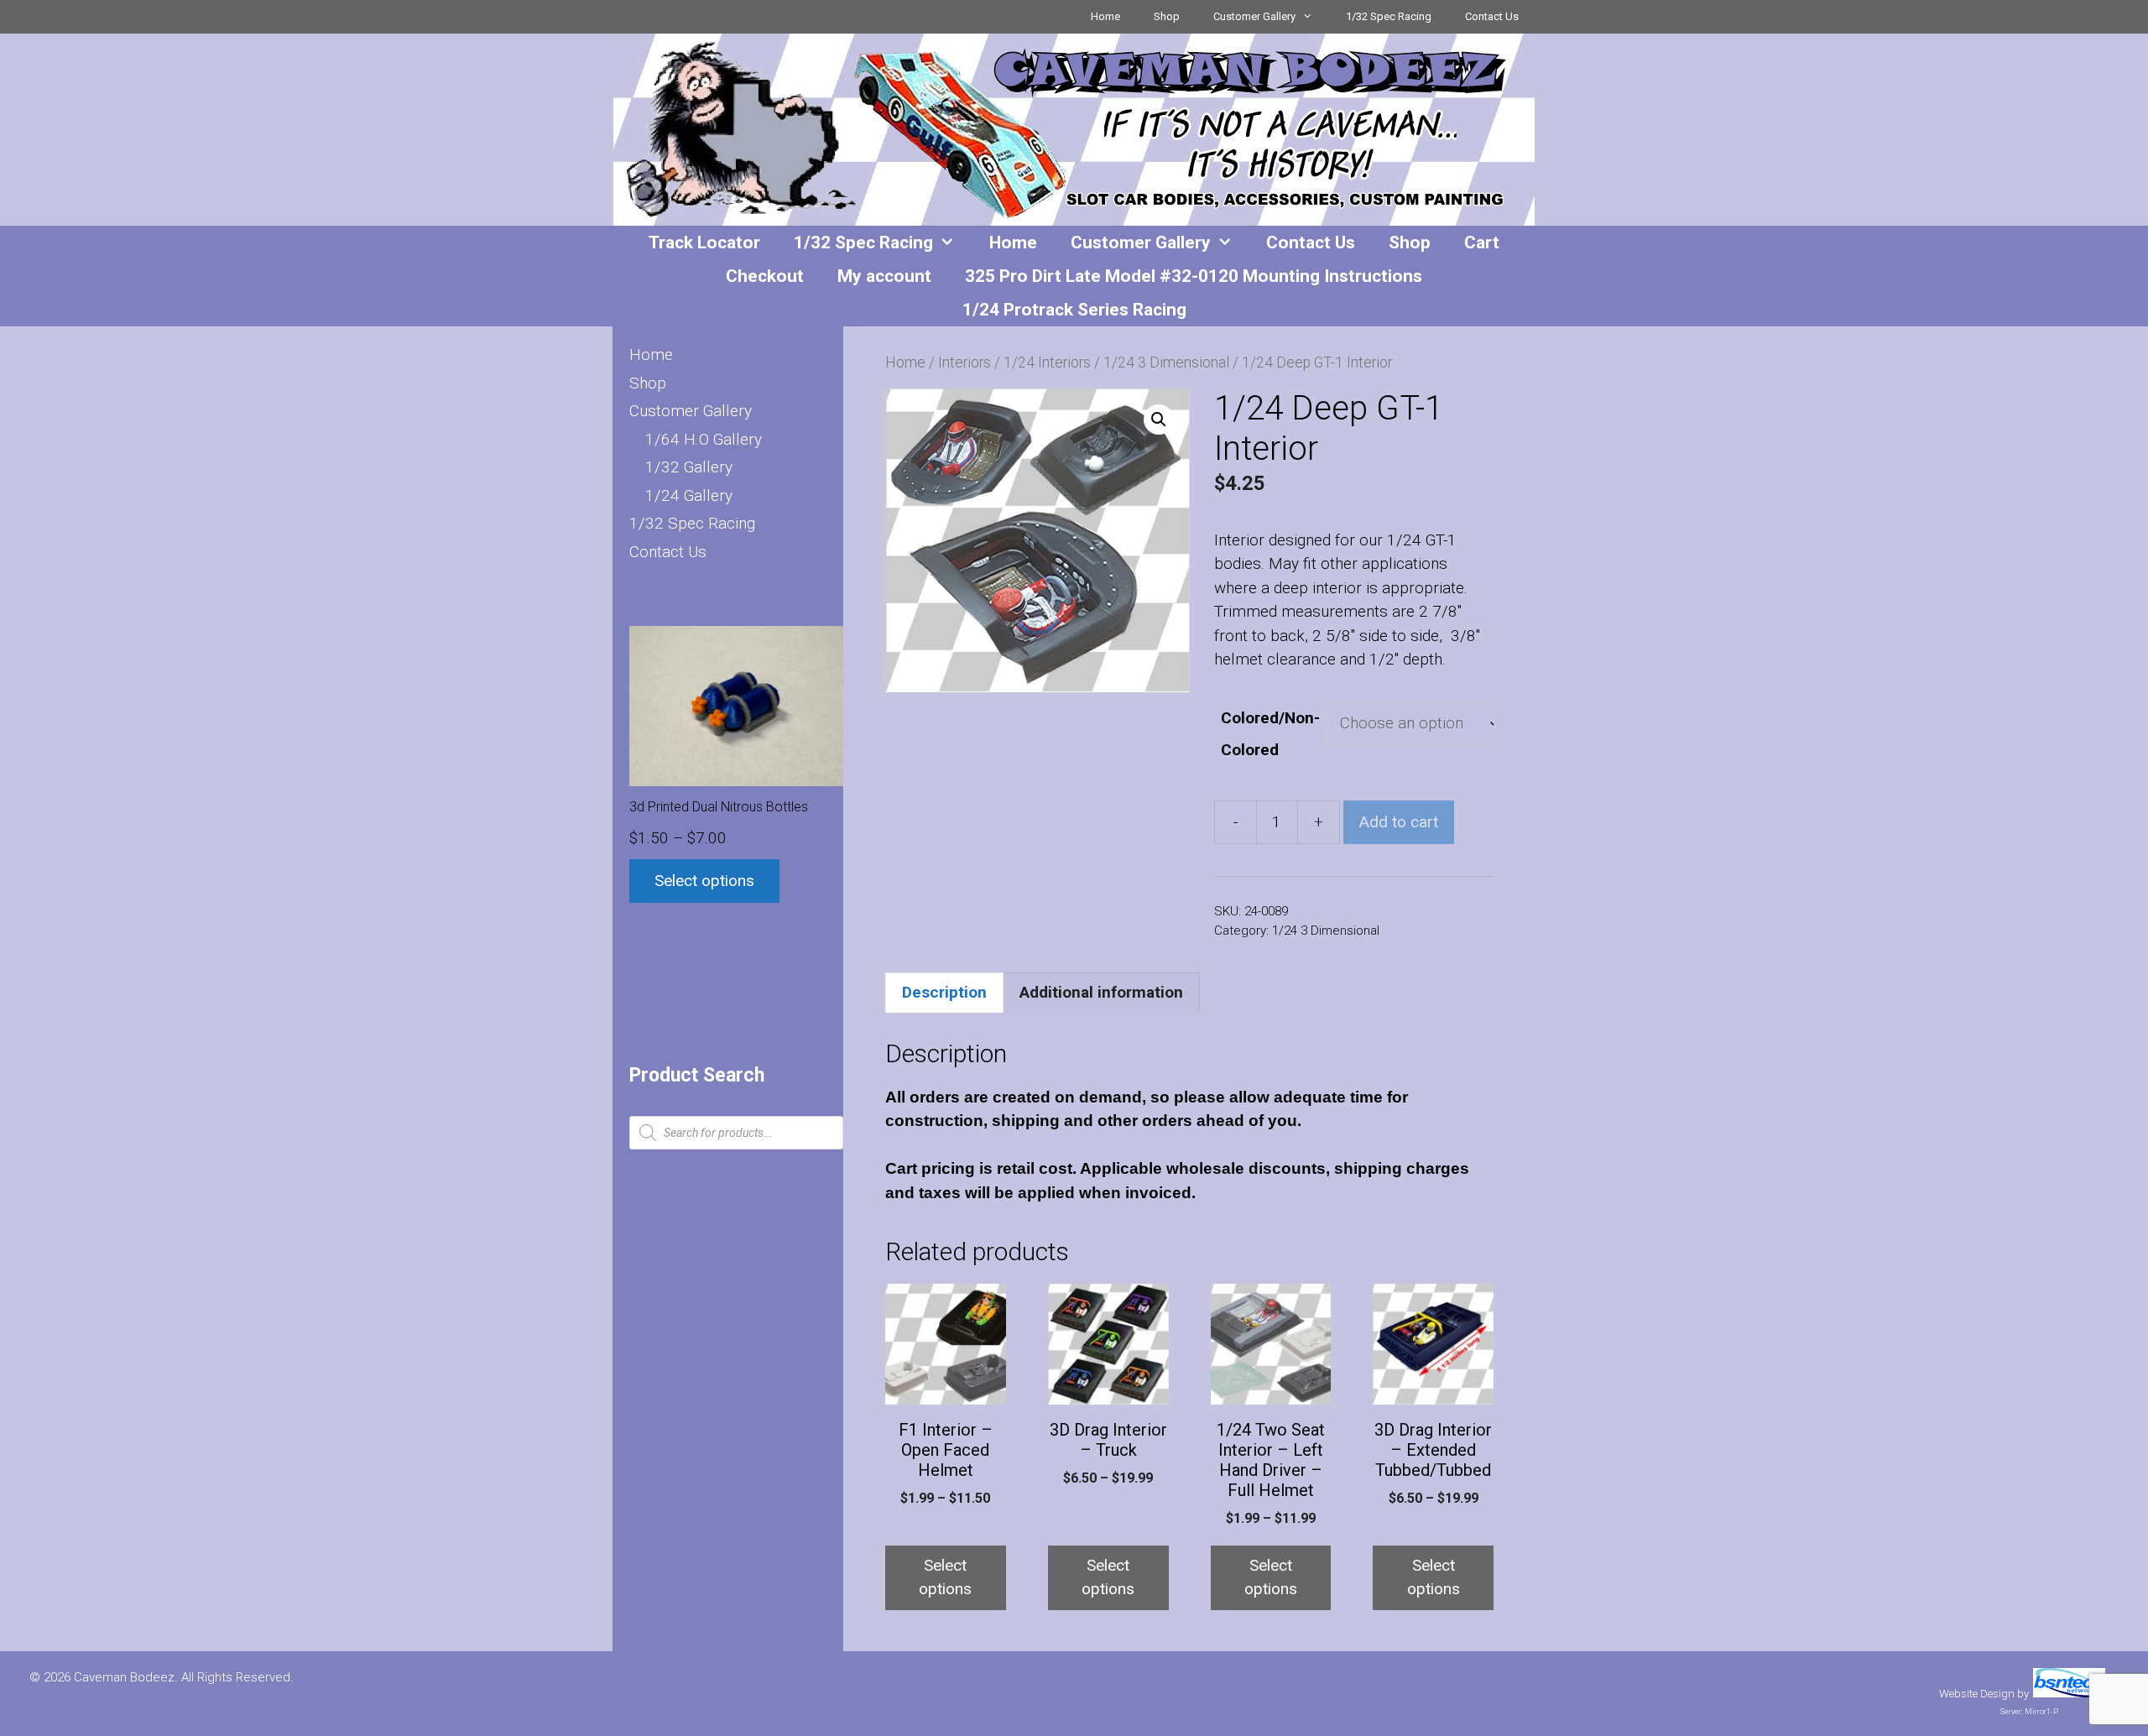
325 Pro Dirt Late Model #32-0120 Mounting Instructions (1194, 276)
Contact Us (1492, 16)
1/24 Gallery (689, 495)
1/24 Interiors (1047, 362)
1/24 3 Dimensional (1166, 362)
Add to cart (1399, 822)
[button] (1159, 420)
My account (884, 276)
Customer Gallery (1254, 16)
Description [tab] (944, 992)
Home (1105, 16)
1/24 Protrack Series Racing (1074, 310)
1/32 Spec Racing (1389, 16)
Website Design (1977, 1694)
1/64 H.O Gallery (704, 439)
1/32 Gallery (689, 467)
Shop (1167, 16)
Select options (945, 1577)
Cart (1482, 242)
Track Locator (704, 242)
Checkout (765, 276)
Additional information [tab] (1101, 992)
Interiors (965, 362)
